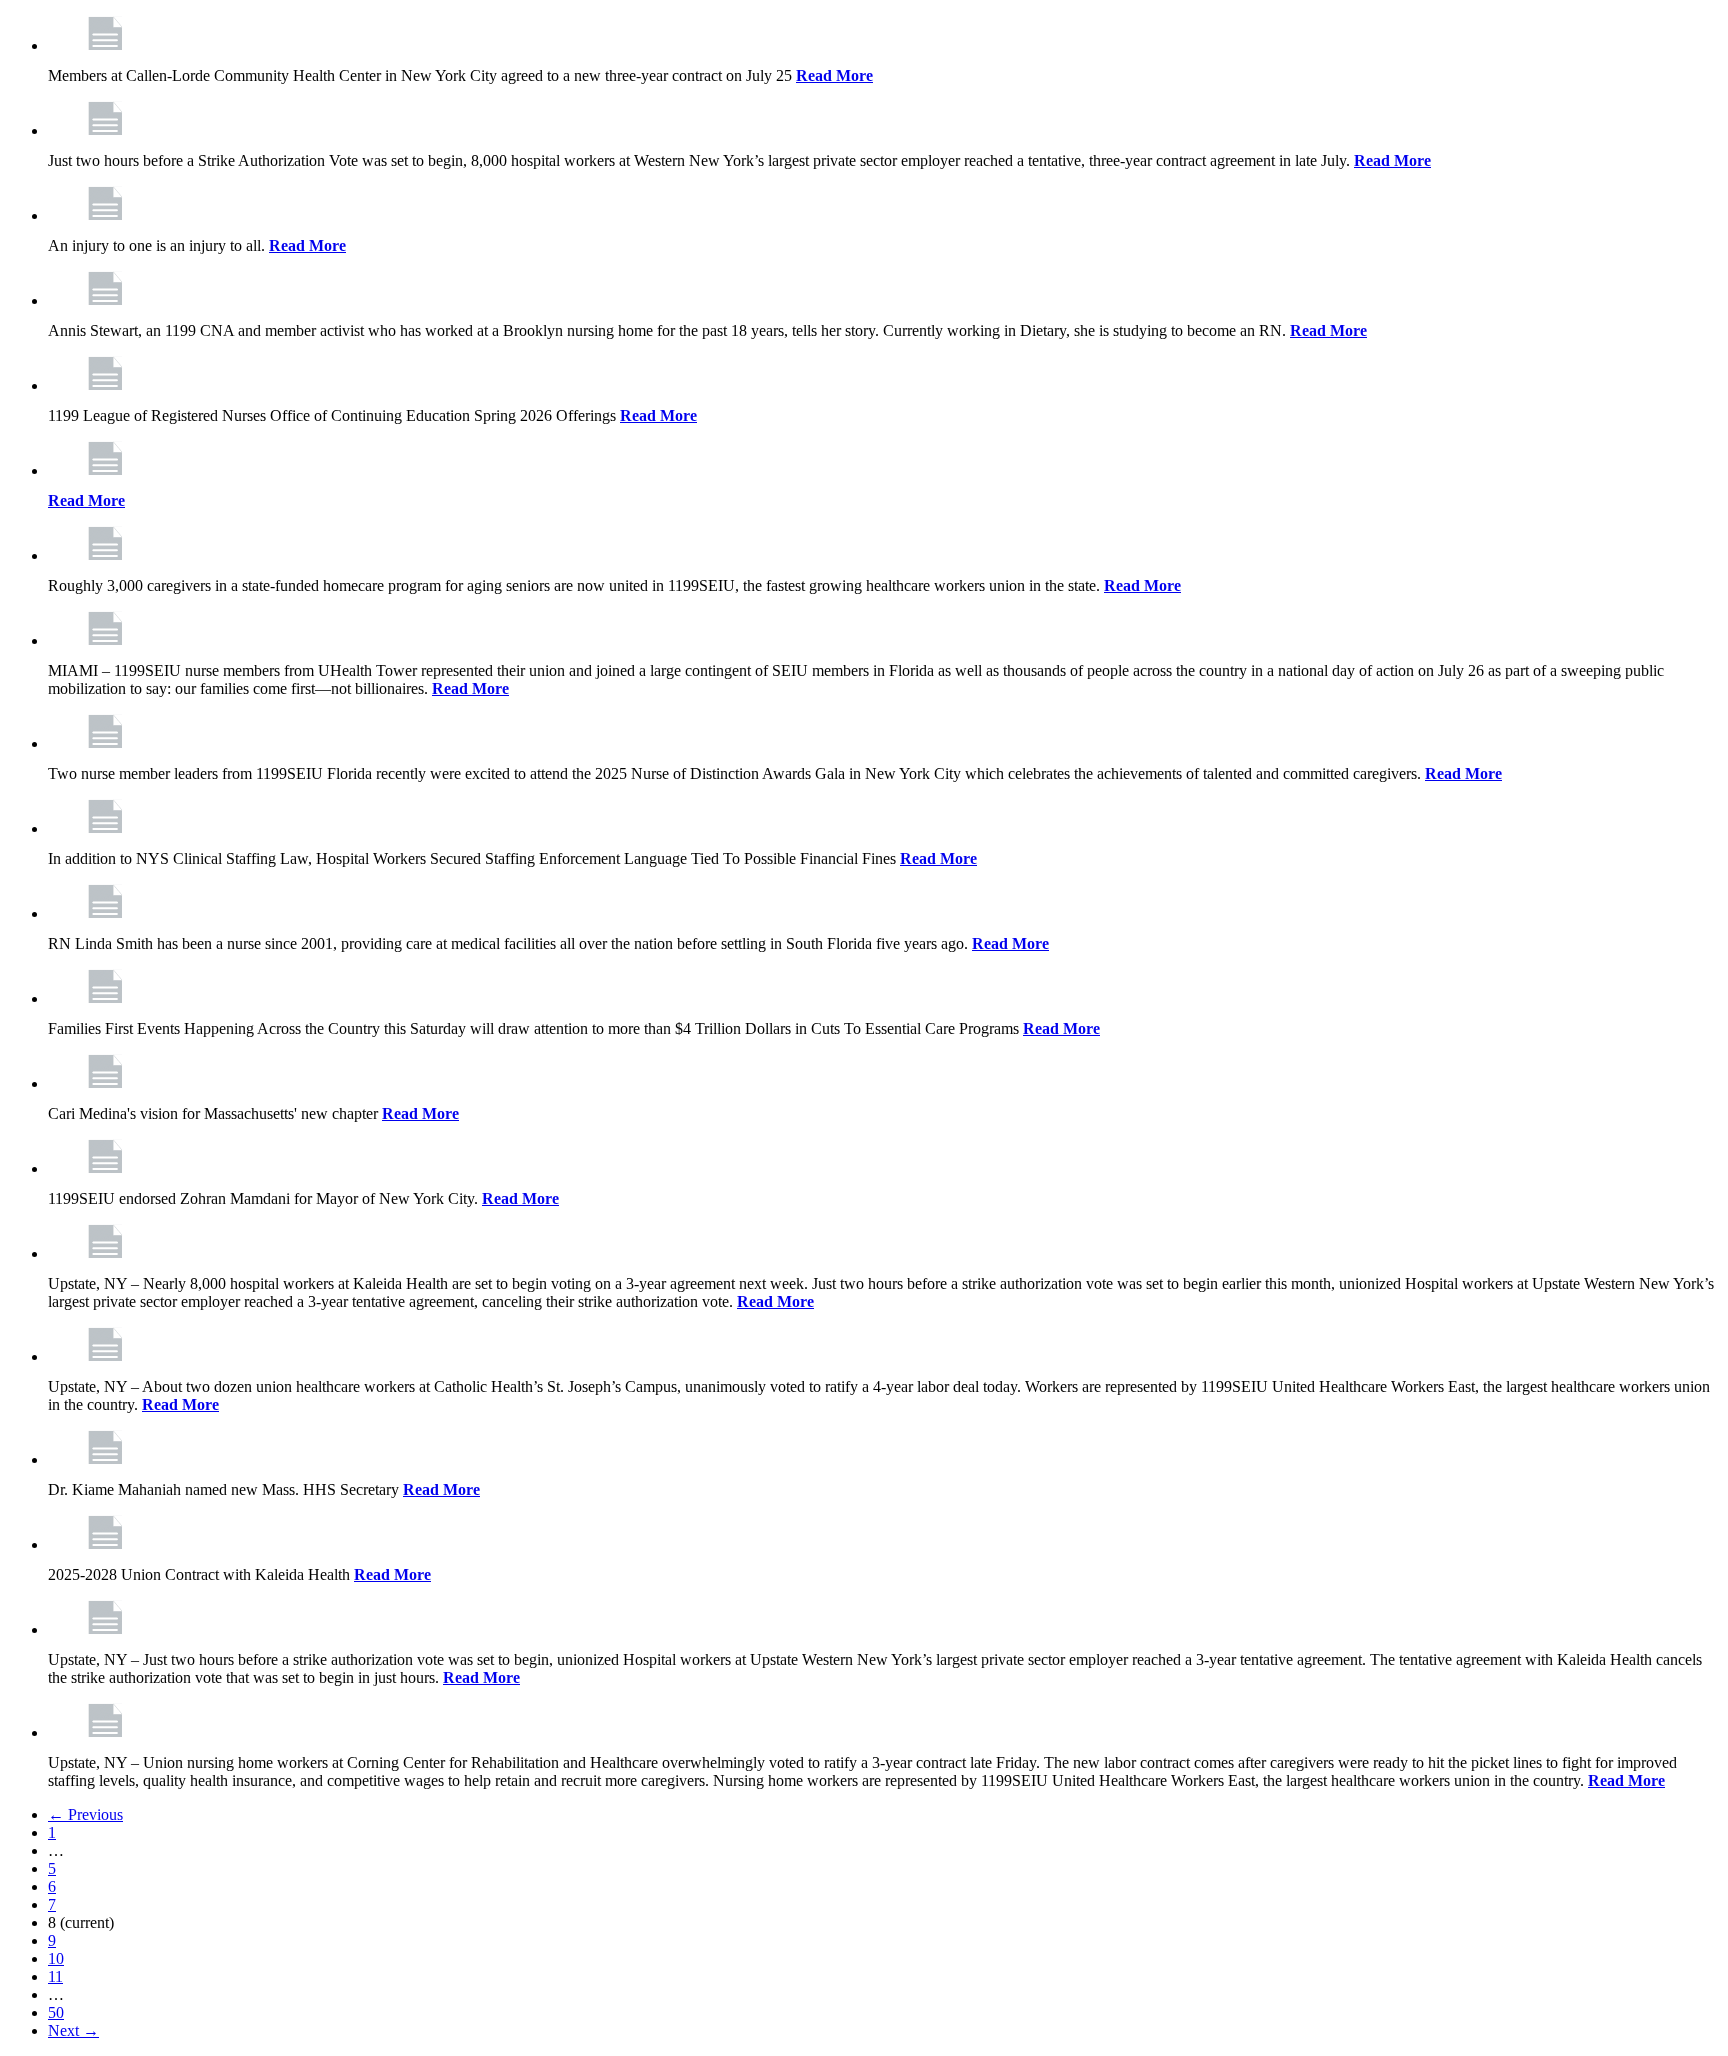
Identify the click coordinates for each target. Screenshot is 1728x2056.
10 (56, 1958)
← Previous (85, 1814)
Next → (73, 2030)
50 (56, 2012)
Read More (834, 75)
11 (55, 1976)
